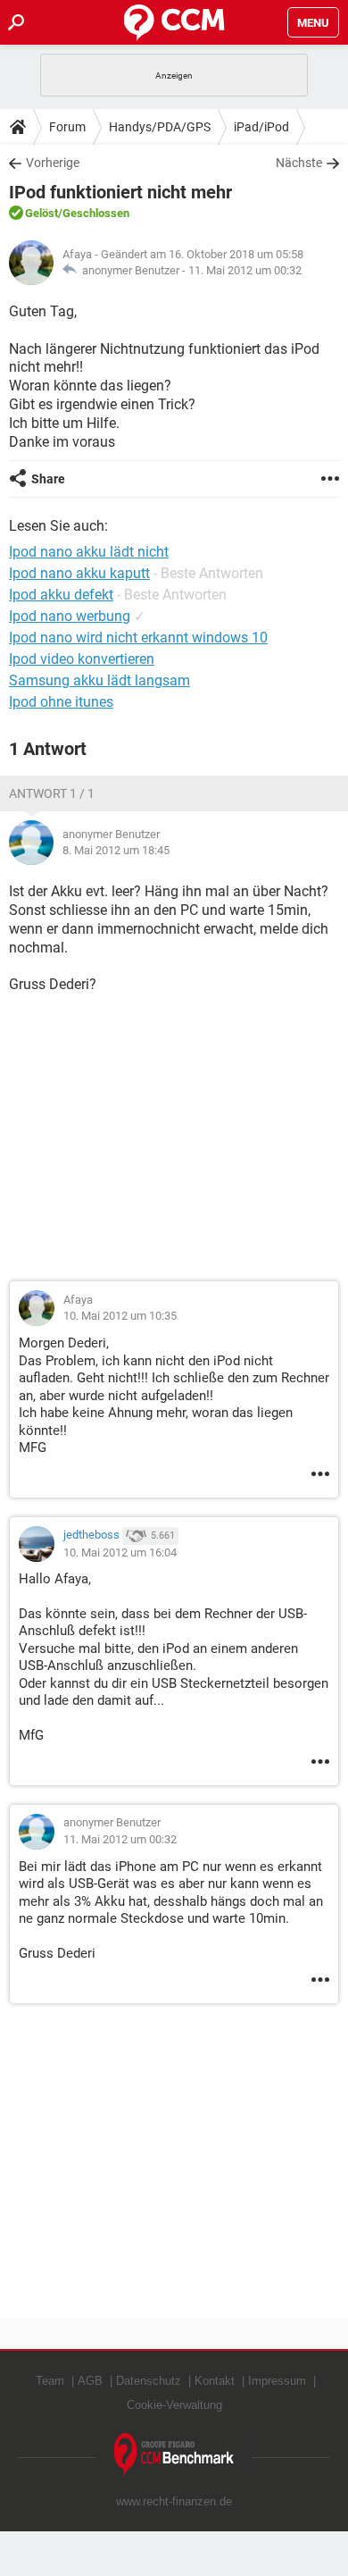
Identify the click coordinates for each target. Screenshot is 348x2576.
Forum (67, 127)
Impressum (277, 2381)
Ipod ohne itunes (61, 702)
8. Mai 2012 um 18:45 (116, 850)
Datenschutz (149, 2381)
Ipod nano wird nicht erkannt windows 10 (138, 638)
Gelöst (41, 213)
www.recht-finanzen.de (174, 2501)
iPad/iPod (261, 127)
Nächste (299, 163)
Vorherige (53, 163)
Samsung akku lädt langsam (99, 680)
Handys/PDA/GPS (160, 127)
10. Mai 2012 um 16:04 (120, 1552)
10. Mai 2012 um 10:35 (120, 1316)
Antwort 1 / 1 (52, 793)
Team (50, 2381)
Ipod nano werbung (70, 616)
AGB (90, 2381)
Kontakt (215, 2381)
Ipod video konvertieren (82, 659)
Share (48, 479)
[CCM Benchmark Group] (174, 2455)
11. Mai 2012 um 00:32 (245, 270)
